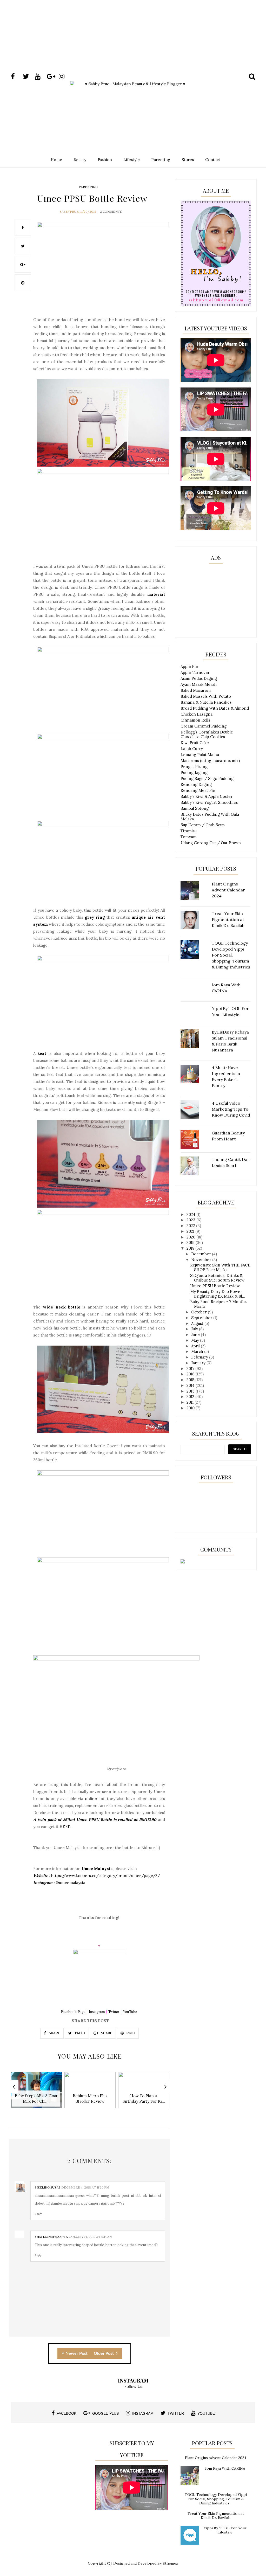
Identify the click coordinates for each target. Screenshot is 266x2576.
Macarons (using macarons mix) (210, 761)
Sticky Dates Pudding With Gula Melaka (210, 817)
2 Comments (111, 212)
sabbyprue (69, 212)
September (202, 1318)
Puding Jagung (194, 773)
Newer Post (77, 2353)
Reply (38, 2214)
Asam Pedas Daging (199, 678)
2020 (191, 1237)
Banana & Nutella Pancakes (206, 702)
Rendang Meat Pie (198, 790)
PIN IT (130, 2033)
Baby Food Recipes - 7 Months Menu (218, 1304)
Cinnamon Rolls (195, 720)
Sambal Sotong (195, 808)
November (202, 1260)
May (196, 1340)
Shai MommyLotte (51, 2237)
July (195, 1329)
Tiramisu (189, 831)
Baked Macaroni (196, 690)
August (198, 1323)
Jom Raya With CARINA (225, 2468)
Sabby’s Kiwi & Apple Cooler (207, 796)
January (199, 1363)
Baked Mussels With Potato (206, 696)
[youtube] (40, 77)
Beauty (80, 160)
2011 (191, 1402)
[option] (36, 2093)
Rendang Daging (196, 784)
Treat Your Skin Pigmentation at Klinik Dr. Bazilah (216, 2516)
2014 (191, 1385)
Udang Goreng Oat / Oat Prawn (211, 843)
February (200, 1357)
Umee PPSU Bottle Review (215, 1286)
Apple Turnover (195, 672)
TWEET (79, 2033)
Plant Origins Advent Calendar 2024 (216, 2458)
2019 (191, 1242)
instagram (143, 2413)
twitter (176, 2413)
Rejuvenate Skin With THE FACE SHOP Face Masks (220, 1267)
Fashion (105, 160)
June (196, 1335)
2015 (191, 1380)
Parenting (161, 160)
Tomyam (189, 837)
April (196, 1346)
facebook (66, 2413)
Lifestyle (132, 160)
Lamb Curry (192, 749)
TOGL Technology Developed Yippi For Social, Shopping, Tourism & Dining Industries (216, 2499)
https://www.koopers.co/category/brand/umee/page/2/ (106, 1876)
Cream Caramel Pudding (204, 726)
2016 (191, 1374)
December (202, 1254)
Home (56, 160)
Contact (213, 160)
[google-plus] (52, 77)
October (199, 1312)
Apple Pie (189, 666)
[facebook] (16, 77)
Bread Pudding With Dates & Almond (215, 708)
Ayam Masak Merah (199, 684)
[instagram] (64, 77)
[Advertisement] (133, 45)
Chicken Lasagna (197, 714)
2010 (191, 1408)
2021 (191, 1231)
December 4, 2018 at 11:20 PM (85, 2187)
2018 (191, 1248)
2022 (191, 1226)
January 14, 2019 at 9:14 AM (91, 2237)
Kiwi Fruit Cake (195, 743)
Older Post (104, 2353)
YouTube (130, 2011)
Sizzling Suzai (47, 2187)
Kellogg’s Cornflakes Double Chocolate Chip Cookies (207, 734)
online (91, 1799)
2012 (191, 1397)
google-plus (105, 2413)
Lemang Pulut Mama (200, 755)
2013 (191, 1391)
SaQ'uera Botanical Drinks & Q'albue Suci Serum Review (217, 1278)
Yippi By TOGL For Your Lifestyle (225, 2530)
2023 (191, 1220)
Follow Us (133, 2387)
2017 (191, 1369)
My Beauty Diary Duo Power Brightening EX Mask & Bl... (218, 1294)
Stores (188, 160)
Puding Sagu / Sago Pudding (207, 778)
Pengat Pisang (194, 767)
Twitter (114, 2011)
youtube (206, 2413)
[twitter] (28, 77)
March (198, 1351)
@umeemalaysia (70, 1883)
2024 (191, 1214)
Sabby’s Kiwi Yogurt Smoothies (209, 802)
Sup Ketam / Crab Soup (203, 825)
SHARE (54, 2033)
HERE (65, 1827)
